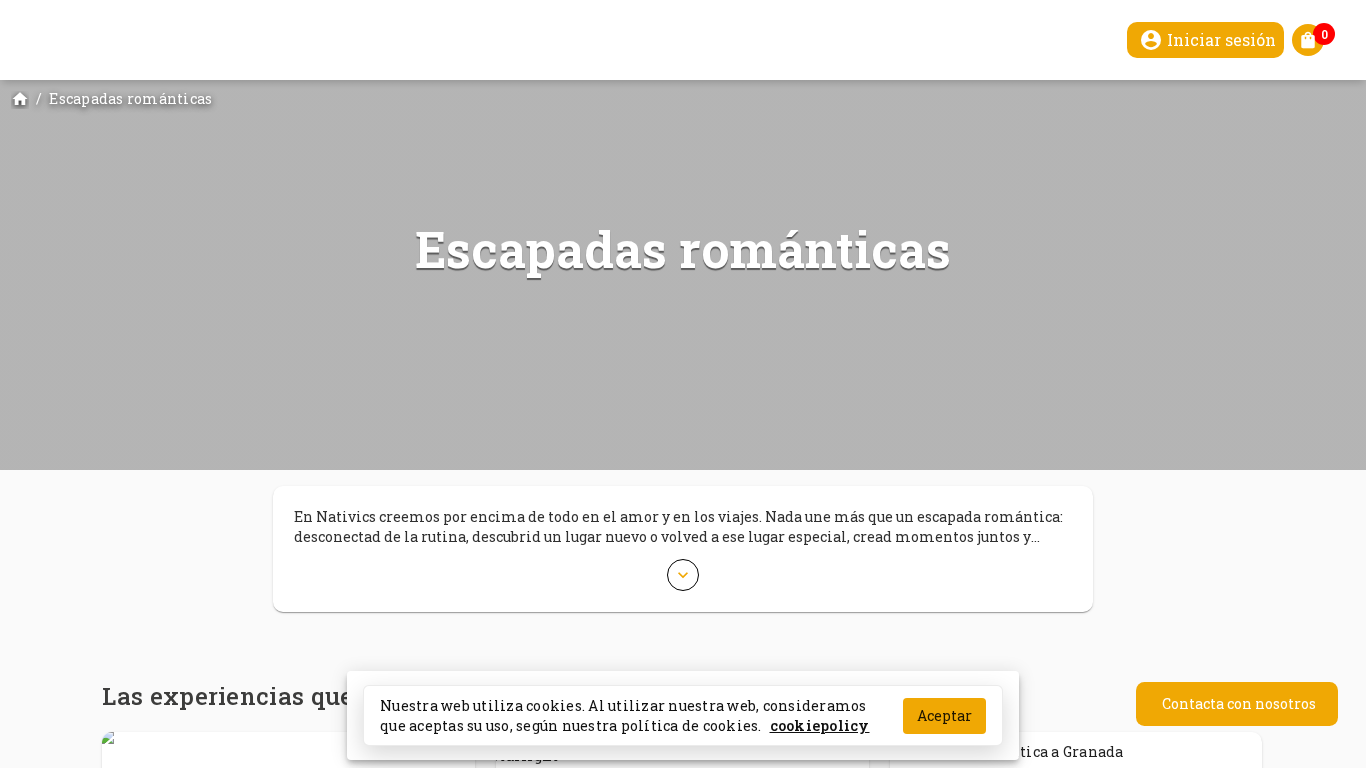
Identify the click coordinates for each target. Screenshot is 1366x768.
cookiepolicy (820, 724)
